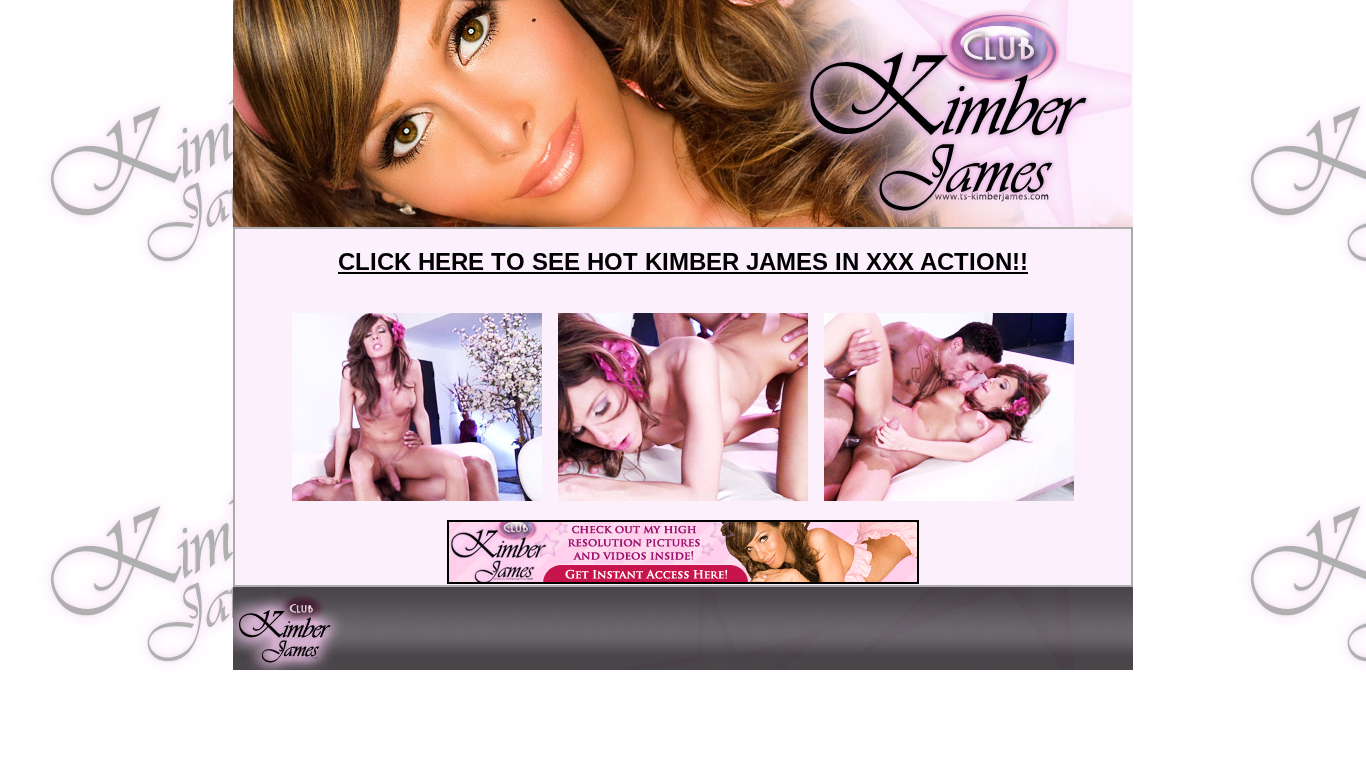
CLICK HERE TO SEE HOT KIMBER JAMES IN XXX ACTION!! (683, 261)
